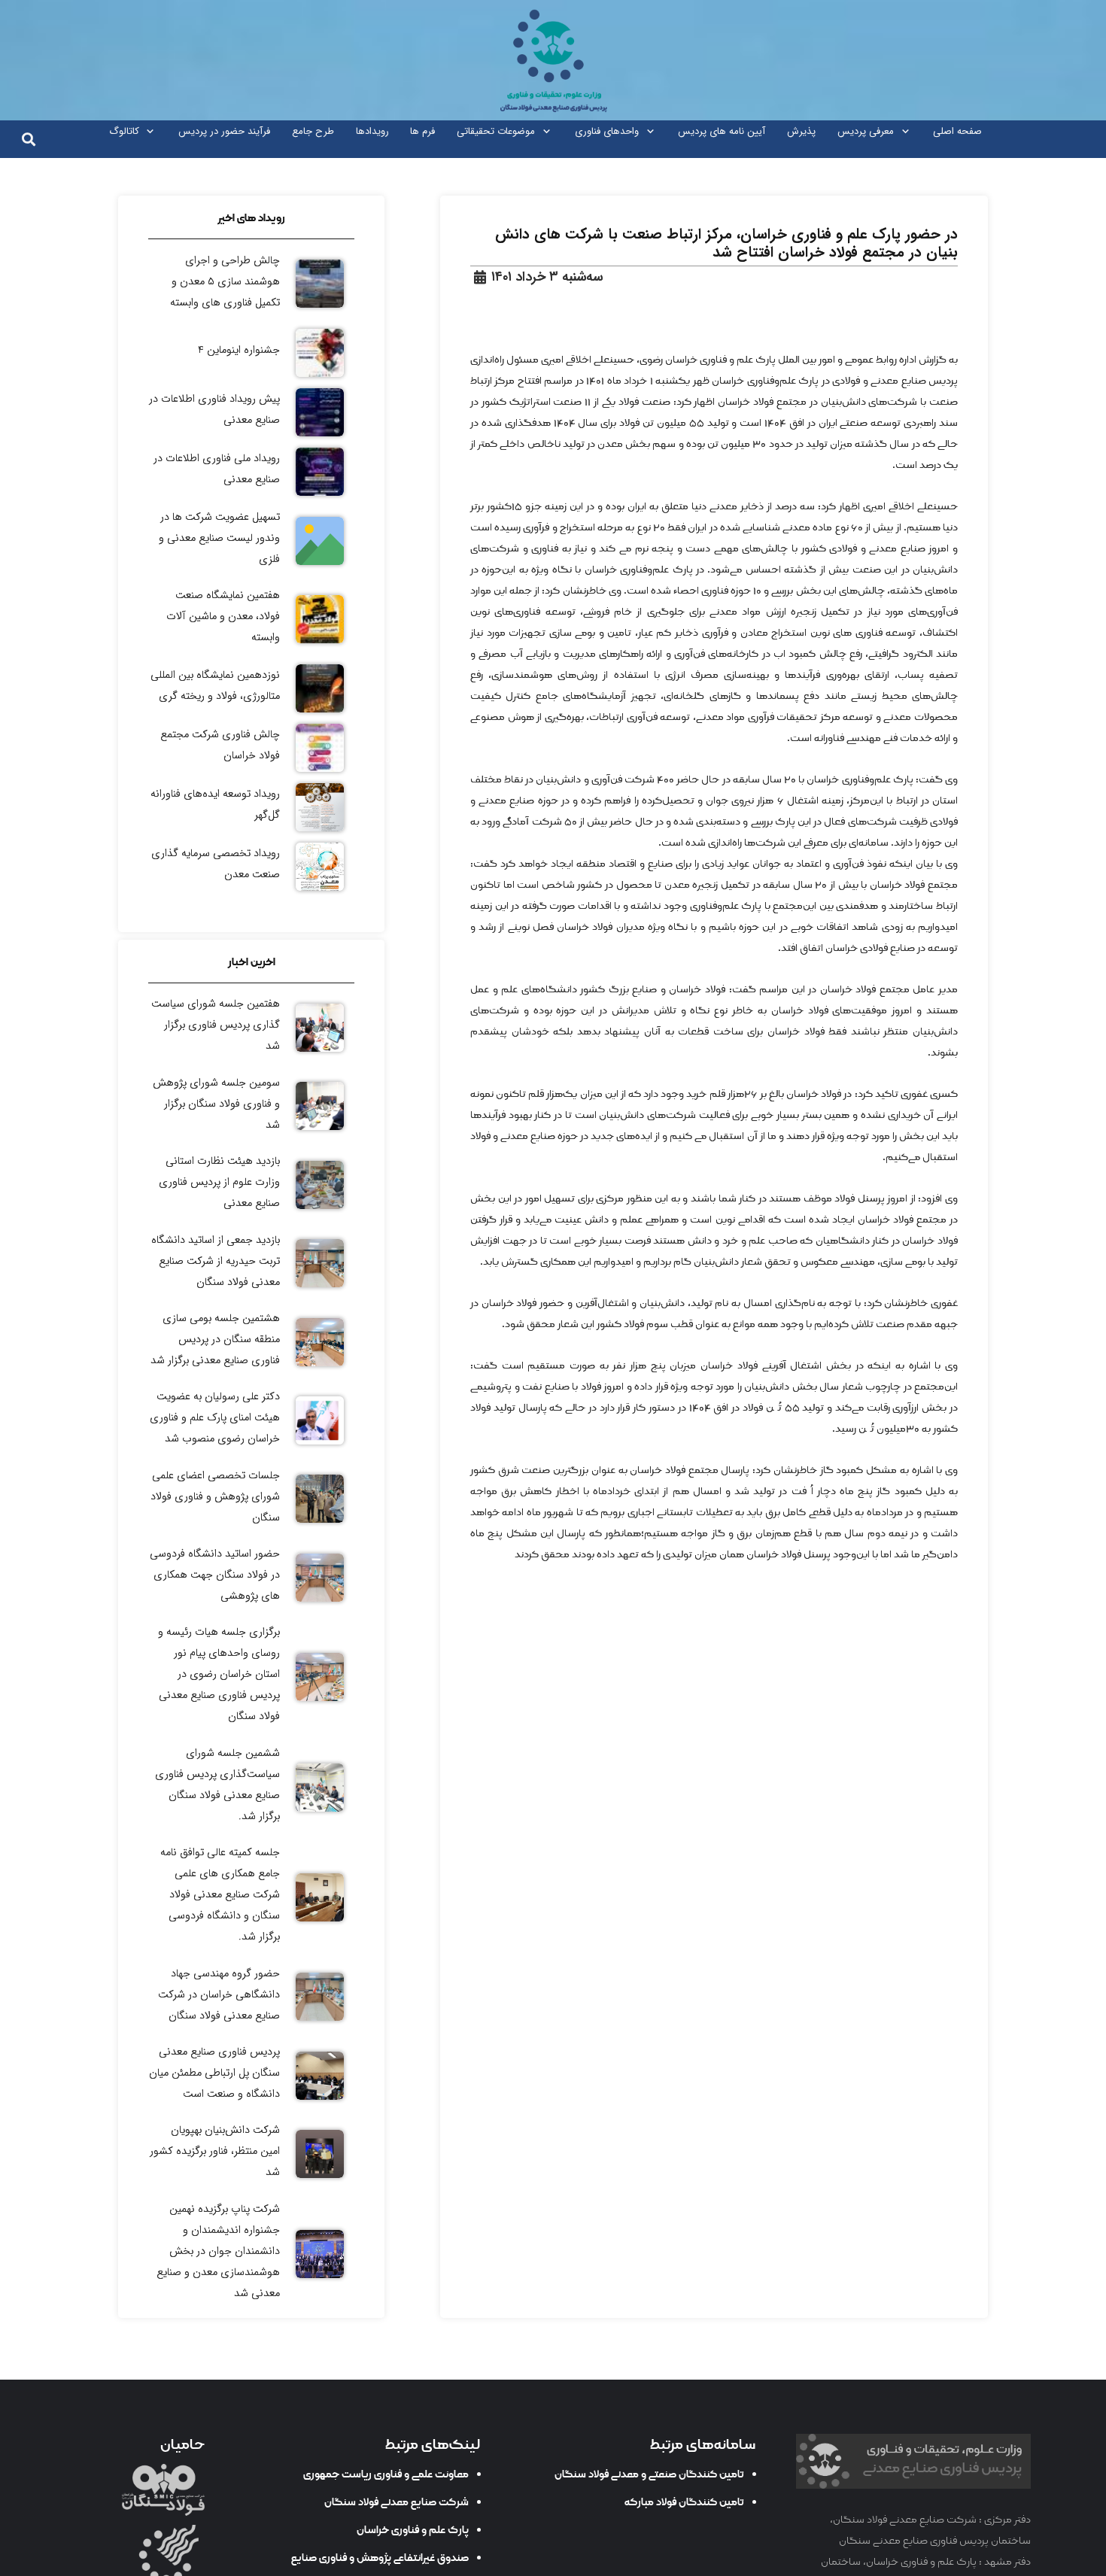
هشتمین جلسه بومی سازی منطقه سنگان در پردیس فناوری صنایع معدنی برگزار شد (215, 1340)
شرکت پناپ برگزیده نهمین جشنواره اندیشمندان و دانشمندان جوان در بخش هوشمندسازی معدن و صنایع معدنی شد (218, 2251)
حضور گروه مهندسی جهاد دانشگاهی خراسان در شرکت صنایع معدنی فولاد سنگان (219, 1995)
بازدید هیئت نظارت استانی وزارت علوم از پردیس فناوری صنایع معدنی (219, 1182)
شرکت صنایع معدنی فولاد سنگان (397, 2502)
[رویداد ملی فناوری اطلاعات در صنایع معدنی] (251, 472)
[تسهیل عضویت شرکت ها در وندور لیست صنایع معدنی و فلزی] (251, 541)
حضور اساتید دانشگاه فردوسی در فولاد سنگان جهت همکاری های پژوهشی (215, 1575)
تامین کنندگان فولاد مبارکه (684, 2502)
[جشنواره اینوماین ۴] (251, 353)
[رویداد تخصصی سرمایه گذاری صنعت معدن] (251, 867)
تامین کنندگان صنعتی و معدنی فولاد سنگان (649, 2474)
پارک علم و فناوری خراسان (413, 2530)
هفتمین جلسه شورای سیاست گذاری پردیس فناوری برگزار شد (216, 1025)
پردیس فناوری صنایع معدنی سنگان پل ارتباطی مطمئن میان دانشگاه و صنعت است (214, 2073)
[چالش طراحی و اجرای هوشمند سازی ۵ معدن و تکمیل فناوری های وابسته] (251, 284)
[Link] (553, 60)
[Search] (29, 139)
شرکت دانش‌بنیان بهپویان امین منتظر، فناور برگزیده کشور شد (215, 2151)
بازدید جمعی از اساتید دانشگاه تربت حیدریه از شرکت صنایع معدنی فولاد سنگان (216, 1261)
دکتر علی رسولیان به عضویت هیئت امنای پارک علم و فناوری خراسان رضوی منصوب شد (215, 1418)
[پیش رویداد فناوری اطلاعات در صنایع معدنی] (251, 412)
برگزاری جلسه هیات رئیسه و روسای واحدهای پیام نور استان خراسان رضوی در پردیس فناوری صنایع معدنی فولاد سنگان (219, 1674)
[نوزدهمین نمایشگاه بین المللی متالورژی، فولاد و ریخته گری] (251, 688)
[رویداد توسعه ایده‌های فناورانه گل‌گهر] (251, 807)
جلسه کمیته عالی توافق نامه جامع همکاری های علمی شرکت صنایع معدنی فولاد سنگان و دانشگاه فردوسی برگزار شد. (220, 1895)
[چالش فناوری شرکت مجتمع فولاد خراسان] (251, 748)
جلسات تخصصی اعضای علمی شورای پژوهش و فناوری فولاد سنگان (215, 1497)
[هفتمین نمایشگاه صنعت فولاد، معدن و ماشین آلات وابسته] (251, 619)
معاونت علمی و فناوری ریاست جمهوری (386, 2474)
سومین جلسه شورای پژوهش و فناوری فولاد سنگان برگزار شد (216, 1104)
